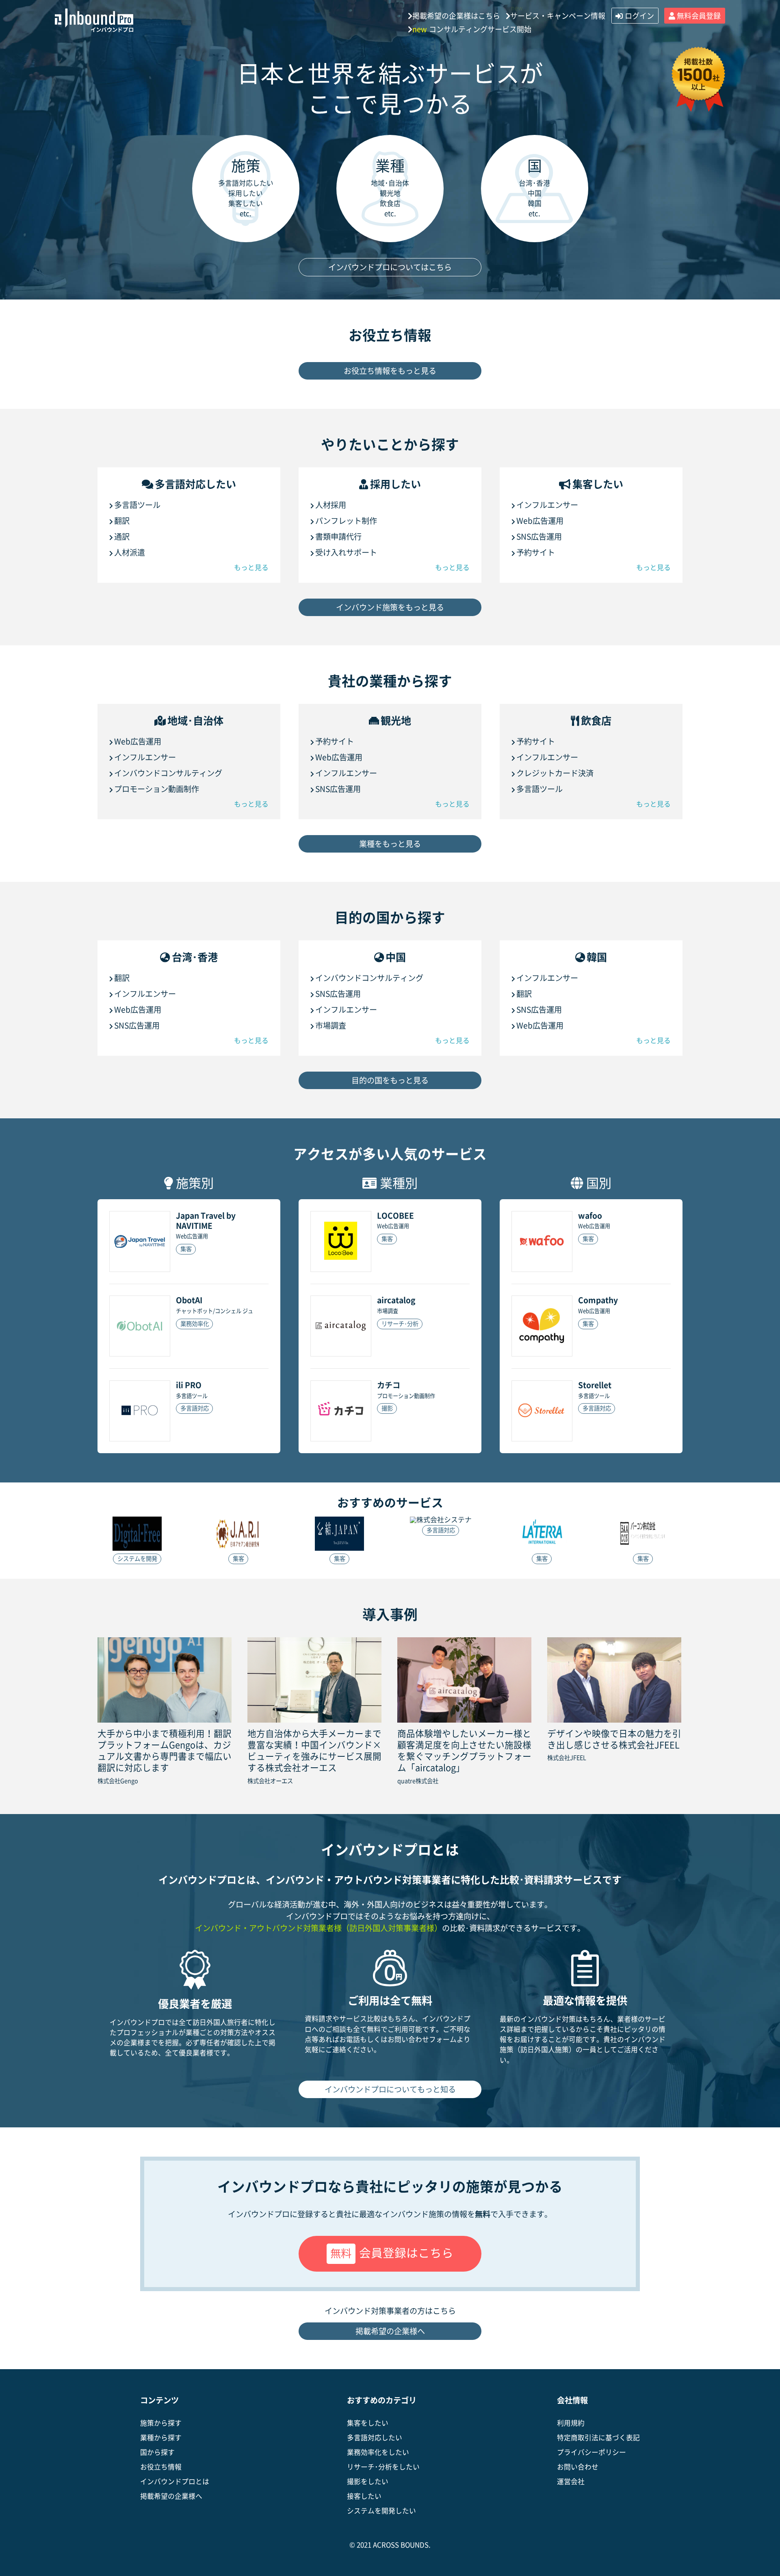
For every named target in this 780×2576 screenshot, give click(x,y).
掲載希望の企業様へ (390, 2331)
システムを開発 (137, 1559)
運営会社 (571, 2482)
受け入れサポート (346, 552)
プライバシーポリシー (591, 2452)
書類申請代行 (338, 537)
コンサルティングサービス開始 (472, 29)
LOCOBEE (395, 1216)
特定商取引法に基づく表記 (598, 2438)
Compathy (598, 1300)
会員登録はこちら (392, 2253)
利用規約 (571, 2423)
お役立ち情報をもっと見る (390, 371)
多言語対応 (195, 1408)
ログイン (639, 16)
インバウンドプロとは (175, 2482)
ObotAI (189, 1300)
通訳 (122, 537)
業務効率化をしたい (378, 2452)
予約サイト (536, 552)
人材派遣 (130, 552)
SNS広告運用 (539, 537)
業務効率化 (195, 1324)
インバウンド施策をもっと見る (390, 607)
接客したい (364, 2496)
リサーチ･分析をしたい (383, 2467)
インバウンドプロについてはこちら (390, 267)
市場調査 (331, 1025)
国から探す (157, 2452)
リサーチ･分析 (400, 1324)
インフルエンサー (547, 505)
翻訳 (122, 521)
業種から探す (161, 2438)
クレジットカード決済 (555, 773)
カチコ (389, 1385)
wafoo (590, 1216)
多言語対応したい (375, 2438)
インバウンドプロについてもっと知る (390, 2089)
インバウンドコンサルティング (168, 773)
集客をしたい (368, 2423)
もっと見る (251, 568)
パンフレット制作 (346, 521)
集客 (186, 1249)
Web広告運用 (540, 521)
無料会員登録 (699, 16)
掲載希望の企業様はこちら (456, 16)
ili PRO (189, 1385)
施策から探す (161, 2423)
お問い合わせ (578, 2467)
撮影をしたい (368, 2482)
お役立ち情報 (161, 2467)
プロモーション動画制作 (157, 789)
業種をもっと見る (390, 844)
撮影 (387, 1408)
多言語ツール (137, 505)
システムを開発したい (381, 2511)
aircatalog (396, 1300)
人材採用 (331, 505)
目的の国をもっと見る (390, 1080)
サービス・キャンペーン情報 (558, 16)
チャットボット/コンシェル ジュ (214, 1311)
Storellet (595, 1385)
